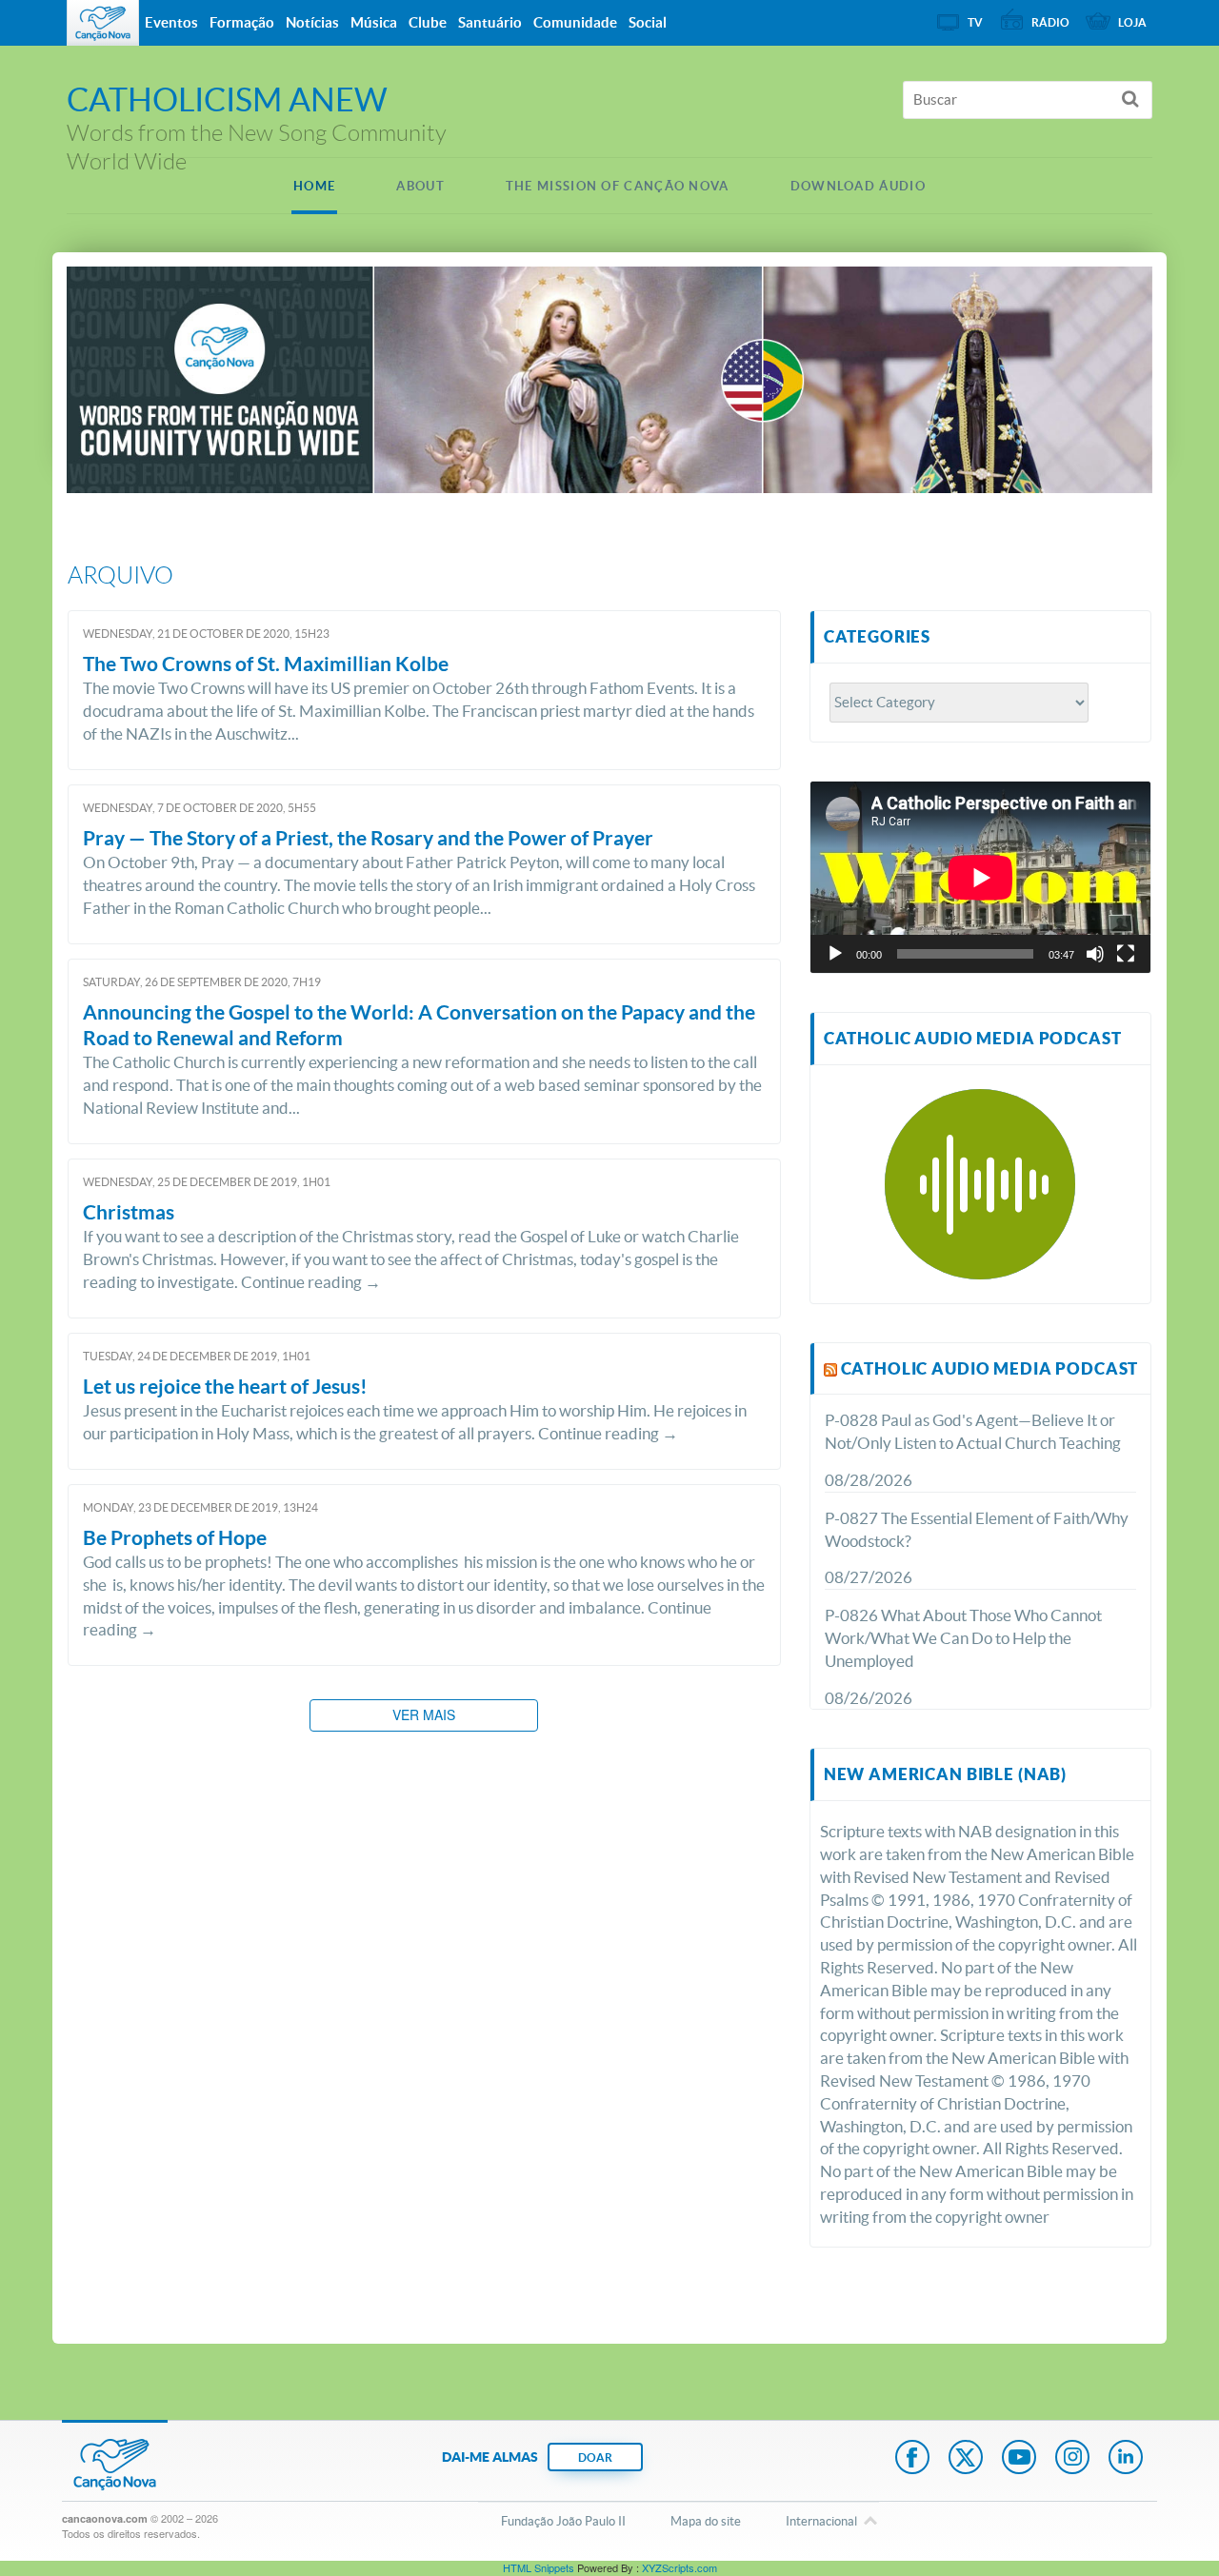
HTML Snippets (539, 2567)
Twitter (966, 2459)
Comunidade (575, 22)
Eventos (171, 22)
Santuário (490, 22)
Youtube (1019, 2459)
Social (648, 22)
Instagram (1072, 2459)
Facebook (912, 2459)
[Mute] (1095, 954)
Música (374, 22)
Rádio (1050, 22)
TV (975, 22)
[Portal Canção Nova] (103, 23)
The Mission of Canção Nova (618, 186)
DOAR (595, 2457)
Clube (428, 22)
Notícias (312, 22)
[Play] (835, 954)
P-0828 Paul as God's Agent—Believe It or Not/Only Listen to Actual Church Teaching (973, 1431)
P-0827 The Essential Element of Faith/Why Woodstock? (977, 1529)
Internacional (821, 2521)
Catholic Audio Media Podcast (990, 1368)
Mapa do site (706, 2521)
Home (314, 186)
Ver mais (424, 1714)
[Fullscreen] (1126, 954)
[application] (980, 877)
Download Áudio (858, 186)
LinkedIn (1126, 2459)
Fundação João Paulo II (563, 2521)
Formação (242, 22)
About (420, 186)
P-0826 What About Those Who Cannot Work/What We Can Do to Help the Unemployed (963, 1638)
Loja (1132, 22)
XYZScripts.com (679, 2567)
